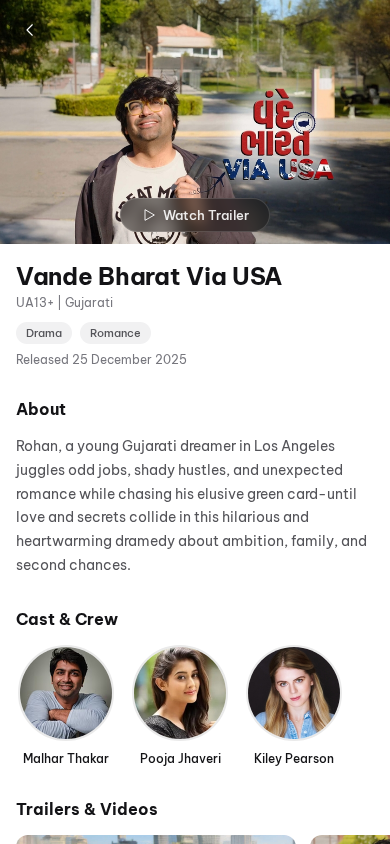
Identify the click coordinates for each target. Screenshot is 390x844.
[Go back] (30, 30)
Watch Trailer (206, 215)
